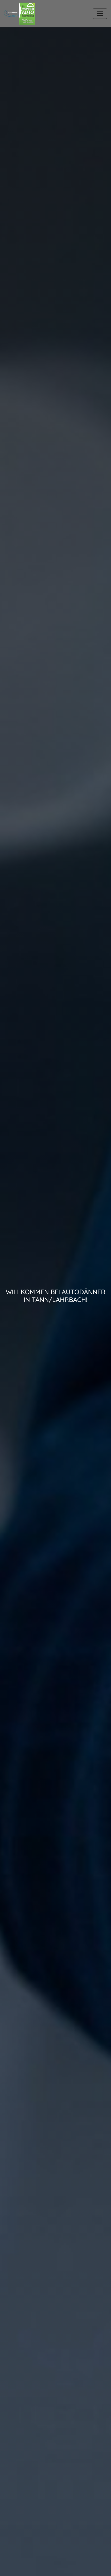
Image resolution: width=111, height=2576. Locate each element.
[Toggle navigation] (100, 14)
